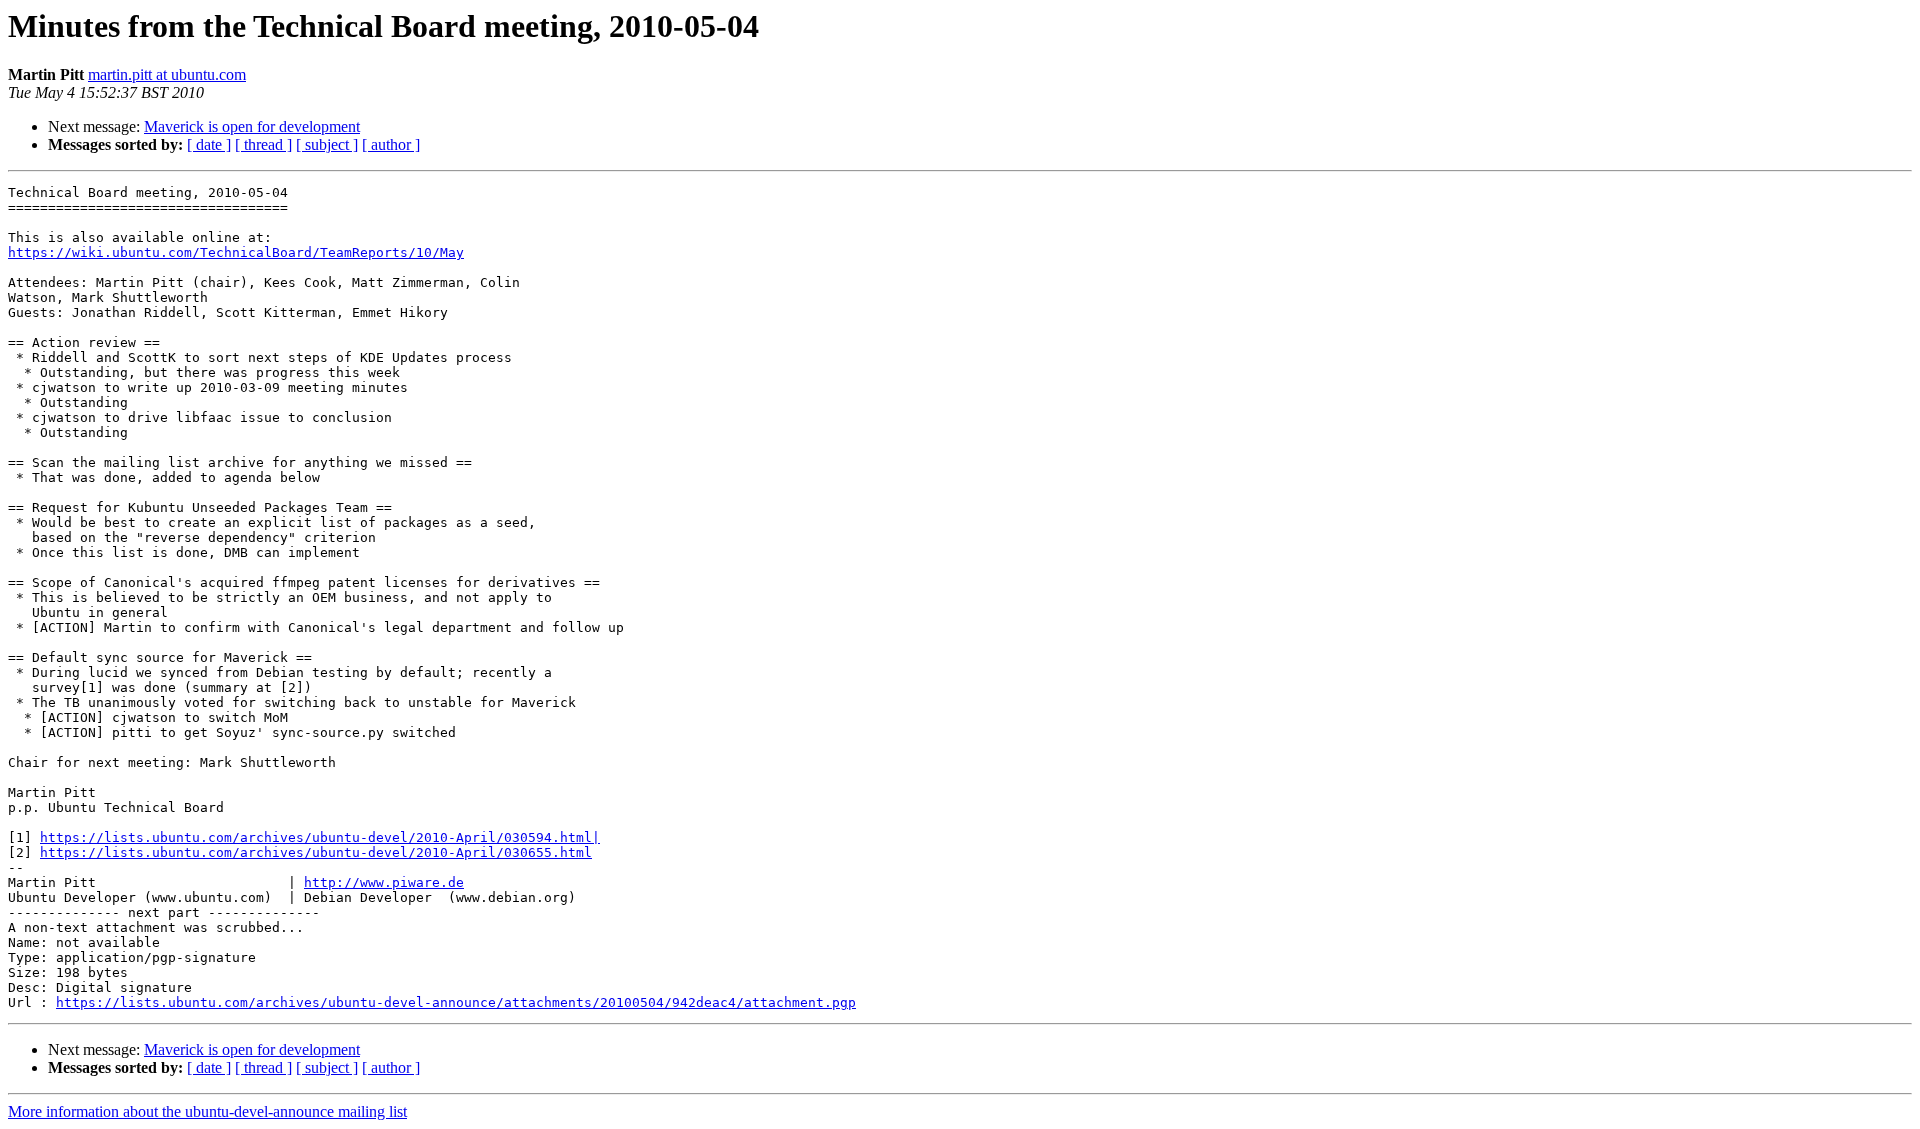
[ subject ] (327, 144)
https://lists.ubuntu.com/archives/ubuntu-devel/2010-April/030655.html (316, 852)
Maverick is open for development (252, 126)
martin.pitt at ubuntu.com (167, 74)
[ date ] (209, 144)
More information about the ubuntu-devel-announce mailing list (207, 1111)
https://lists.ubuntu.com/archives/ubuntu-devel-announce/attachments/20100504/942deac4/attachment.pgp (456, 1002)
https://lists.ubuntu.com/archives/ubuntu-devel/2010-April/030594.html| (320, 837)
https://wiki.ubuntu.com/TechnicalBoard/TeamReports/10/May (236, 252)
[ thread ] (263, 144)
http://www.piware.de (384, 882)
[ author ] (391, 144)
